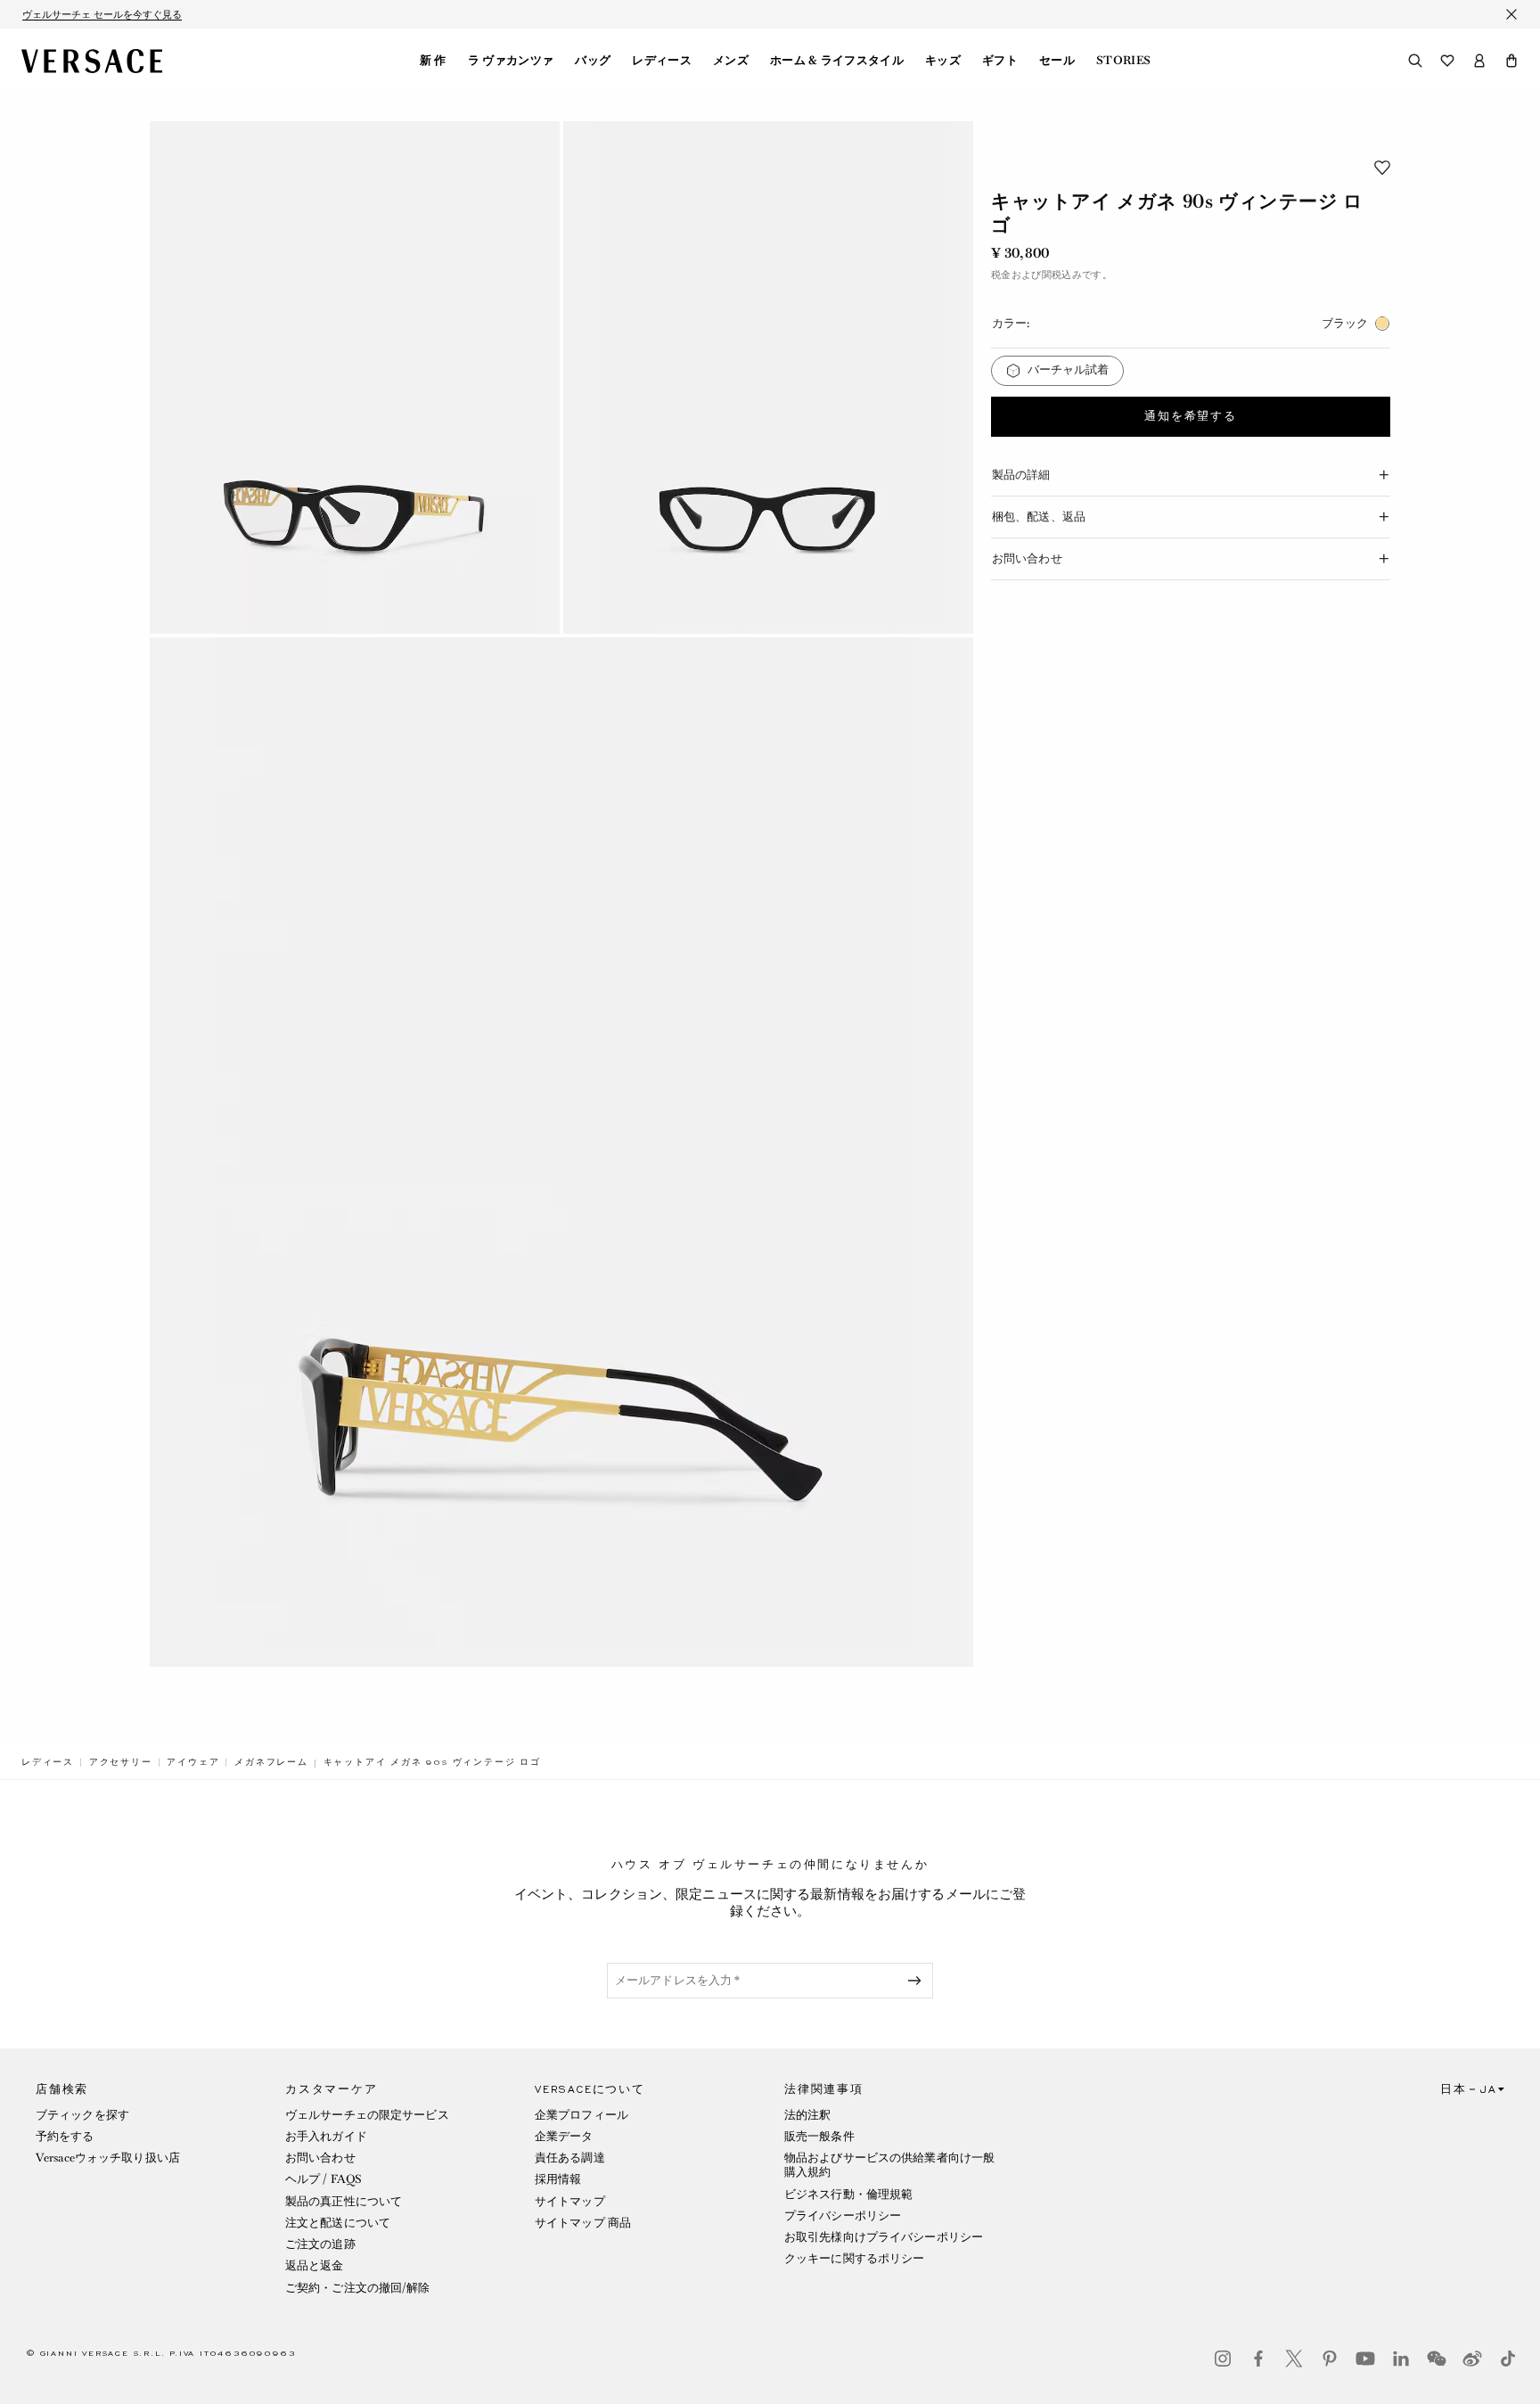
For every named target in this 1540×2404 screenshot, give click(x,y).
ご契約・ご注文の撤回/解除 (358, 2288)
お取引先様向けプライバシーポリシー (884, 2237)
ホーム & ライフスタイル (837, 61)
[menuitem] (433, 61)
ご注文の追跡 (320, 2244)
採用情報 (558, 2179)
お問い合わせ (320, 2158)
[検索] (1415, 61)
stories (1123, 61)
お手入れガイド (326, 2136)
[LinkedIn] (1401, 2359)
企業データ (564, 2136)
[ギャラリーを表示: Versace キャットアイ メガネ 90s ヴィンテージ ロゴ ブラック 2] (768, 377)
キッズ (943, 61)
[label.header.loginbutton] (1479, 61)
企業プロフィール (582, 2115)
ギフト (1000, 61)
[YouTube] (1365, 2359)
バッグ (593, 61)
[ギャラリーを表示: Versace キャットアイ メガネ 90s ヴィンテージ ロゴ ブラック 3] (561, 1152)
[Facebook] (1258, 2359)
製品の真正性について (344, 2201)
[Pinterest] (1330, 2359)
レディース (662, 61)
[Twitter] (1294, 2359)
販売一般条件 (819, 2136)
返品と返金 (315, 2265)
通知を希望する (1191, 416)
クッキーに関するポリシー (854, 2258)
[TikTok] (1508, 2359)
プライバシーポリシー (843, 2215)
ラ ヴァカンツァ (511, 61)
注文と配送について (338, 2223)
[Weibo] (1472, 2359)
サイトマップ (570, 2201)
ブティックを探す (82, 2115)
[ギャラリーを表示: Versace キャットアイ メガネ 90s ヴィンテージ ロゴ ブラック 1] (355, 377)
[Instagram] (1223, 2359)
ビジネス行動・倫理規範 (848, 2194)
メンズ (731, 61)
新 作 (433, 61)
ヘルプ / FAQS (324, 2179)
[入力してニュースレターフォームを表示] (918, 1981)
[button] (1511, 61)
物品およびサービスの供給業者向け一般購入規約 (889, 2165)
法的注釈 (807, 2115)
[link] (48, 1762)
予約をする (65, 2136)
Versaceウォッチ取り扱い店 (108, 2158)
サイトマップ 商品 (583, 2223)
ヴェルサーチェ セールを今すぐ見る (102, 14)
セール (1057, 61)
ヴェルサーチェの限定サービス (367, 2115)
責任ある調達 (570, 2158)
